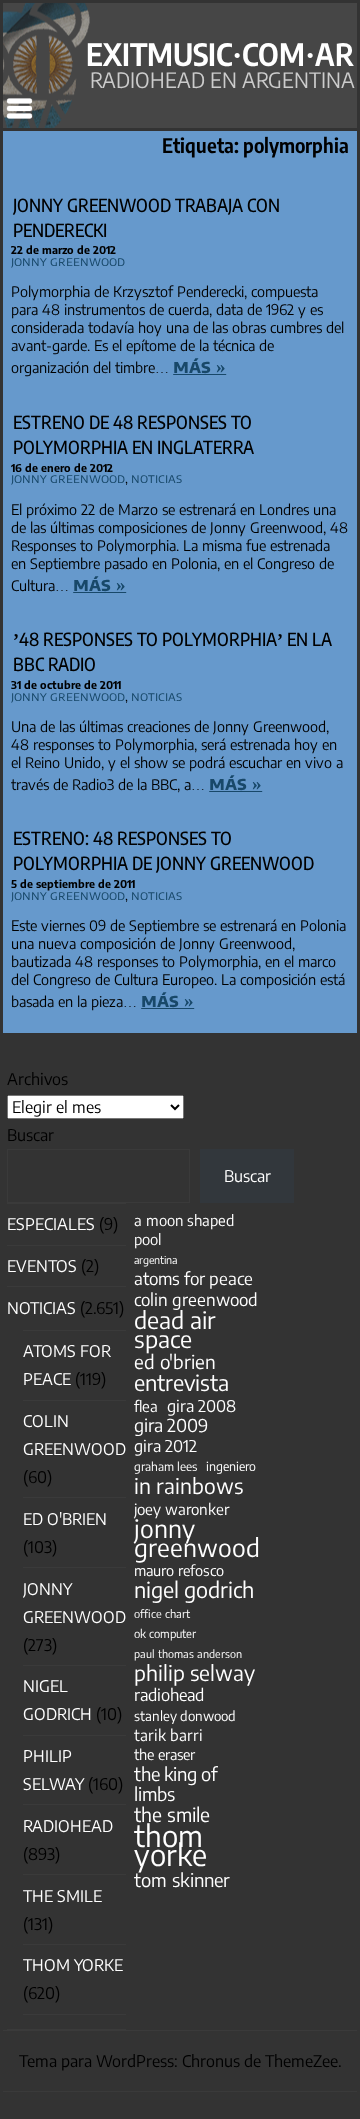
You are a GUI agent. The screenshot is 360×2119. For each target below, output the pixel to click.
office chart (162, 1613)
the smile (172, 1814)
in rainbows (188, 1485)
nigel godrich (194, 1589)
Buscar (30, 1135)
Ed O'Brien (65, 1519)
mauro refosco (179, 1570)
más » (199, 365)
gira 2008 (201, 1405)
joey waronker (181, 1508)
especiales (51, 1224)
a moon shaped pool (184, 1229)
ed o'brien (175, 1361)
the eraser (164, 1754)
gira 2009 (171, 1425)
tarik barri (168, 1734)
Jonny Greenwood (68, 261)
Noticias (156, 478)
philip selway (194, 1672)
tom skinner (182, 1879)
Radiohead (68, 1826)
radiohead (169, 1694)
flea (146, 1406)
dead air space (174, 1329)
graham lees (165, 1466)
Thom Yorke (73, 1965)
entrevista (181, 1382)
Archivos (37, 1079)
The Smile (62, 1896)
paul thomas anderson (188, 1653)
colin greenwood (196, 1299)
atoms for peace (193, 1278)
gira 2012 (165, 1445)
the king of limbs (176, 1783)
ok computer (165, 1633)
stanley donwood (185, 1715)
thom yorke (170, 1845)
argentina (155, 1259)
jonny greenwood (197, 1538)
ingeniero (231, 1466)
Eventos (42, 1266)
